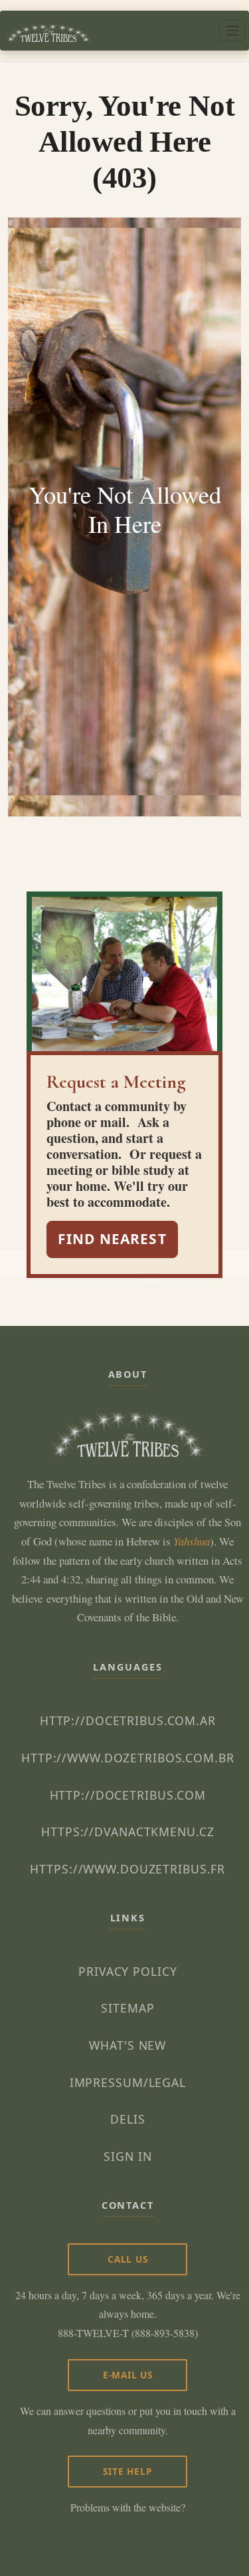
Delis (127, 2119)
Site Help (127, 2471)
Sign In (127, 2156)
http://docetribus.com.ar (128, 1720)
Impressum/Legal (128, 2082)
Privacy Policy (127, 1971)
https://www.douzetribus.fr (127, 1869)
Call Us (128, 2259)
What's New (127, 2045)
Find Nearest (112, 1239)
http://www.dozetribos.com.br (128, 1758)
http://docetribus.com (128, 1795)
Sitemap (127, 2008)
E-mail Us (128, 2375)
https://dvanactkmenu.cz (127, 1832)
